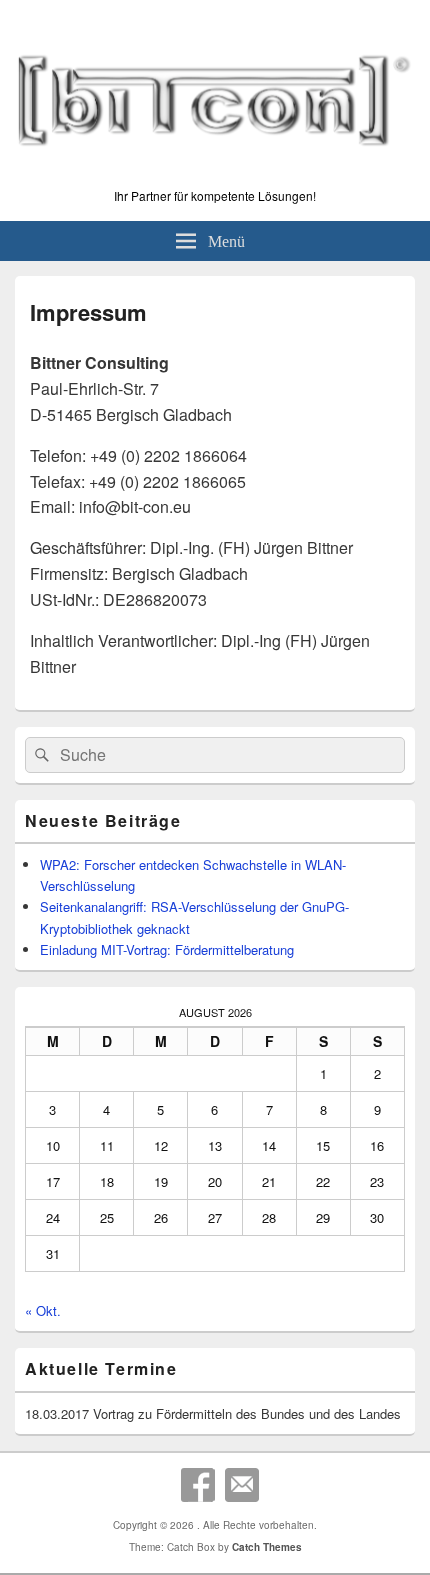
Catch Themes (267, 1547)
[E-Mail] (242, 1485)
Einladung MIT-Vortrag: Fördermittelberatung (167, 949)
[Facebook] (198, 1485)
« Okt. (43, 1310)
